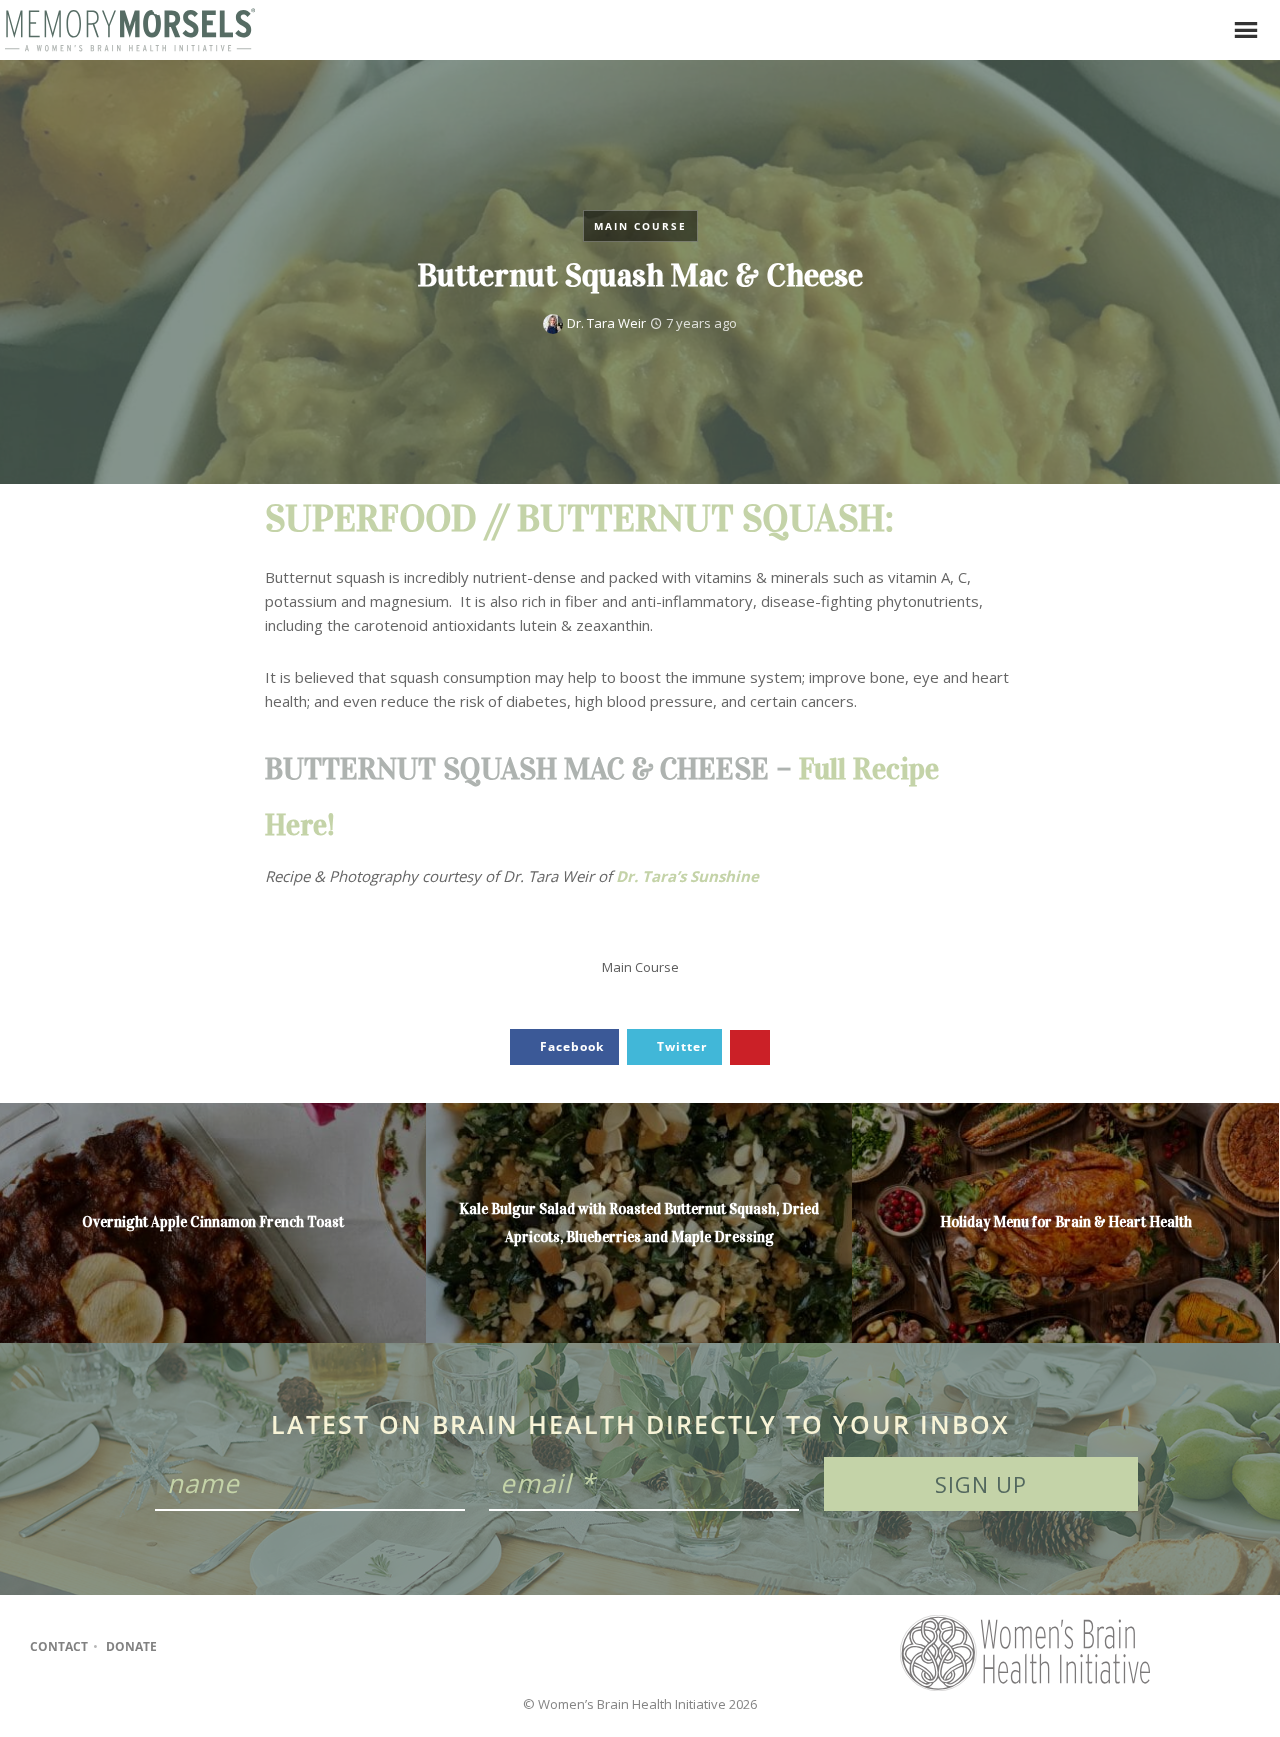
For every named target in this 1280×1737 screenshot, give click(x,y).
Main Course (640, 226)
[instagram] (223, 1647)
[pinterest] (262, 1647)
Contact (59, 1646)
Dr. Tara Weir (606, 323)
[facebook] (184, 1647)
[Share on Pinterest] (750, 1047)
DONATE (131, 1646)
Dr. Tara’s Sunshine (687, 876)
